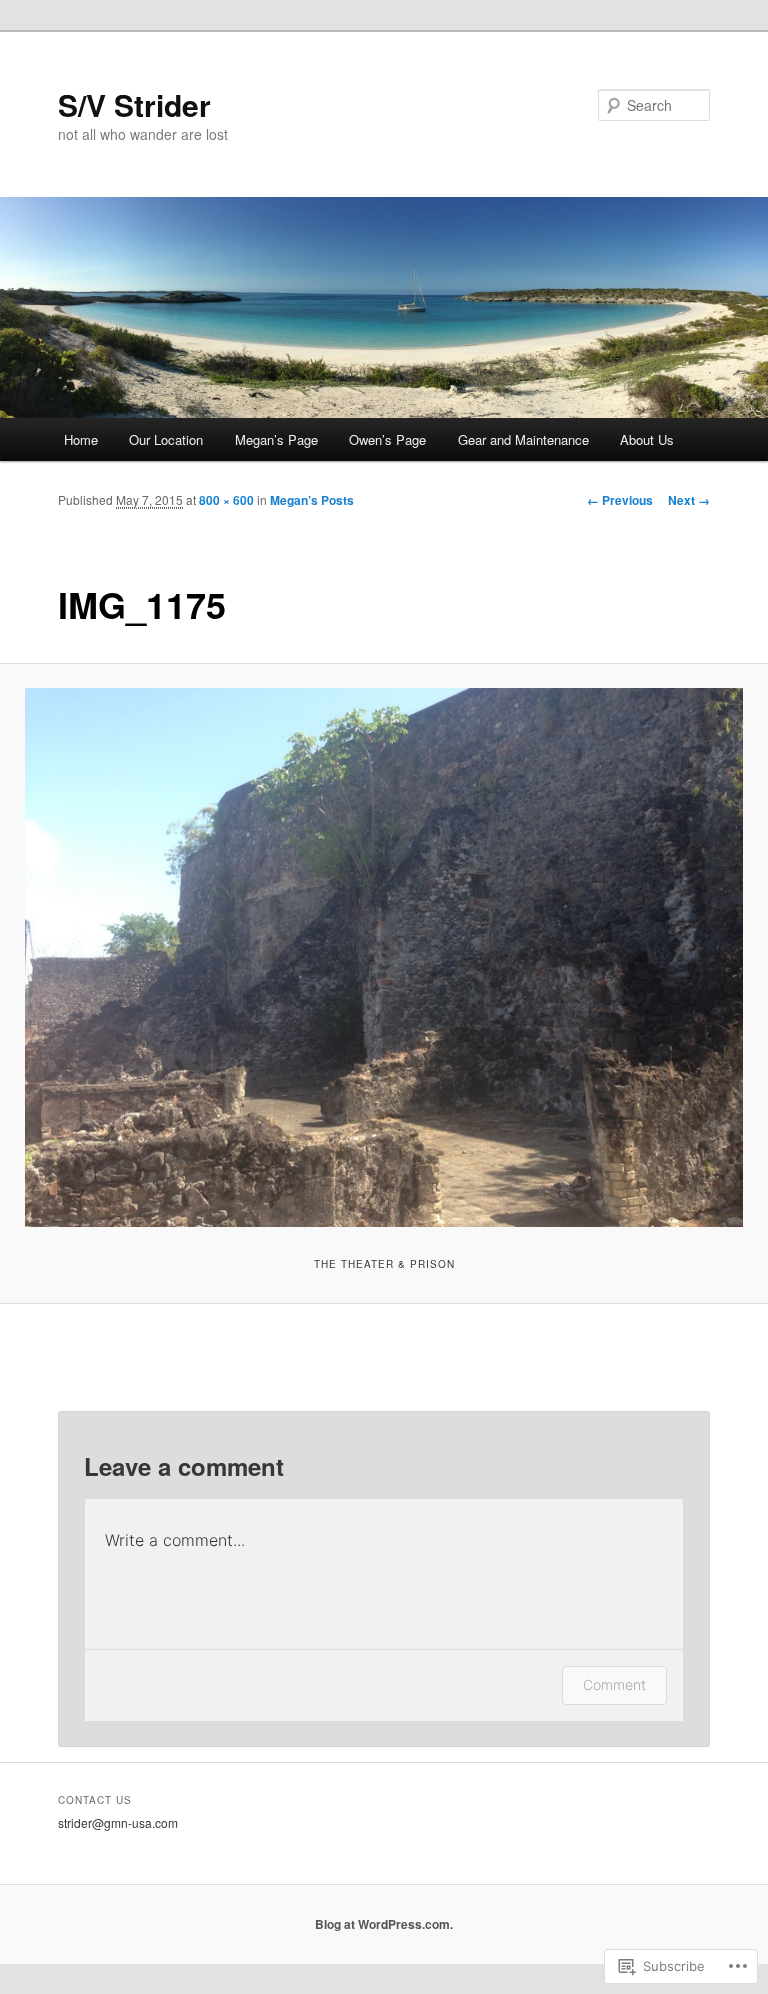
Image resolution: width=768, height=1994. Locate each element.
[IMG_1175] (384, 957)
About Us (647, 439)
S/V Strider (134, 104)
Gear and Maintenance (523, 439)
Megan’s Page (276, 439)
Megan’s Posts (312, 500)
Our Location (166, 439)
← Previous (620, 500)
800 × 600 (226, 500)
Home (81, 439)
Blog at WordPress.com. (384, 1924)
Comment (614, 1684)
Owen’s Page (387, 439)
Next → (689, 500)
